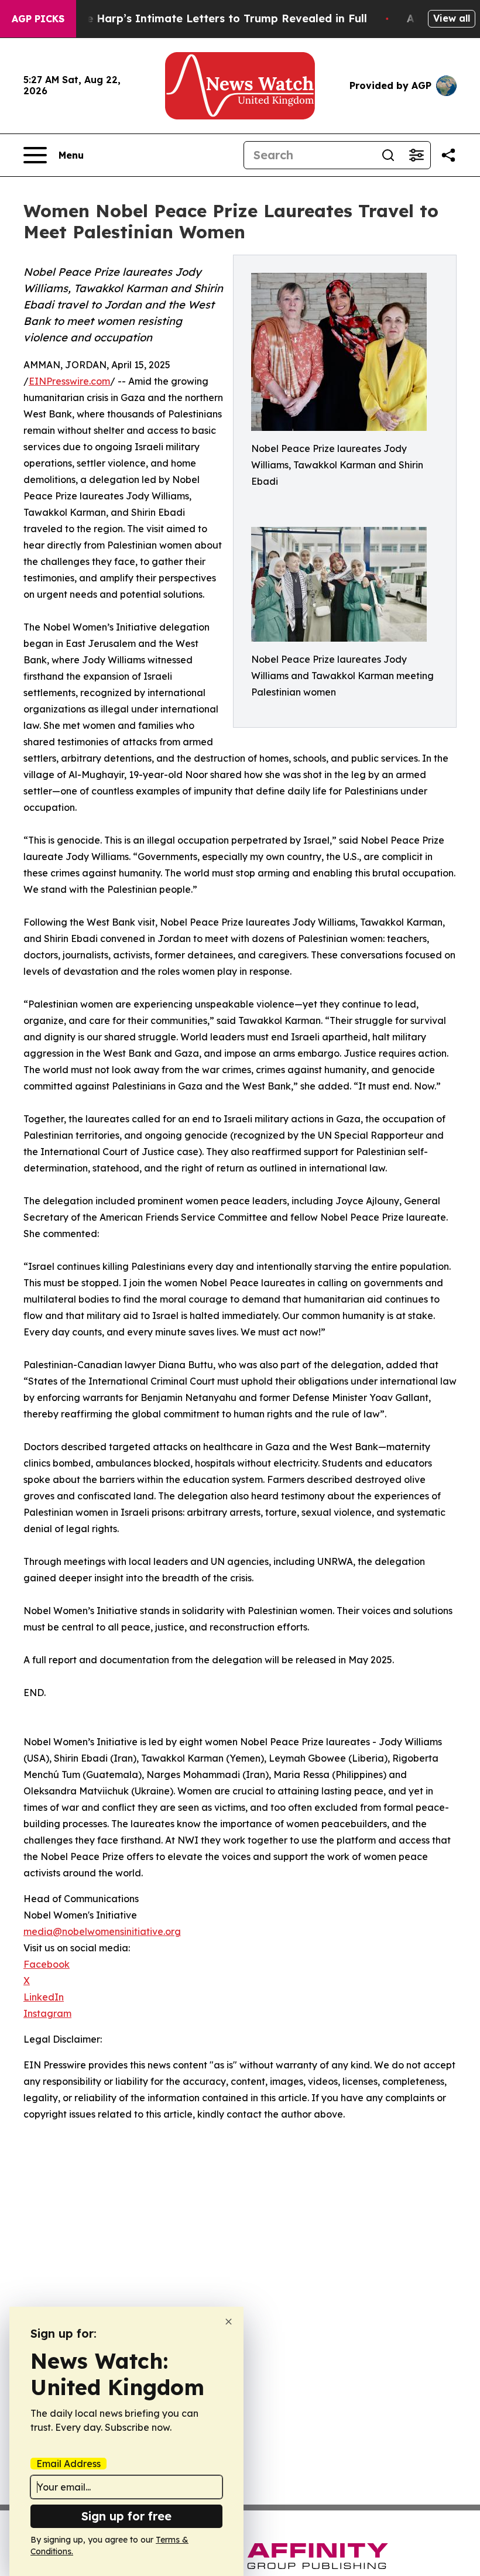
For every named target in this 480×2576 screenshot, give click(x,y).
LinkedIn (44, 1997)
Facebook (47, 1964)
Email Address (68, 2464)
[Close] (229, 2322)
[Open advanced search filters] (416, 155)
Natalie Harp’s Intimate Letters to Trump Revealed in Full (210, 18)
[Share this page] (448, 155)
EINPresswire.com (69, 381)
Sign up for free (126, 2516)
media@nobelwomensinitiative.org (102, 1931)
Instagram (47, 2013)
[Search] (388, 155)
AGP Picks (38, 19)
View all (452, 18)
